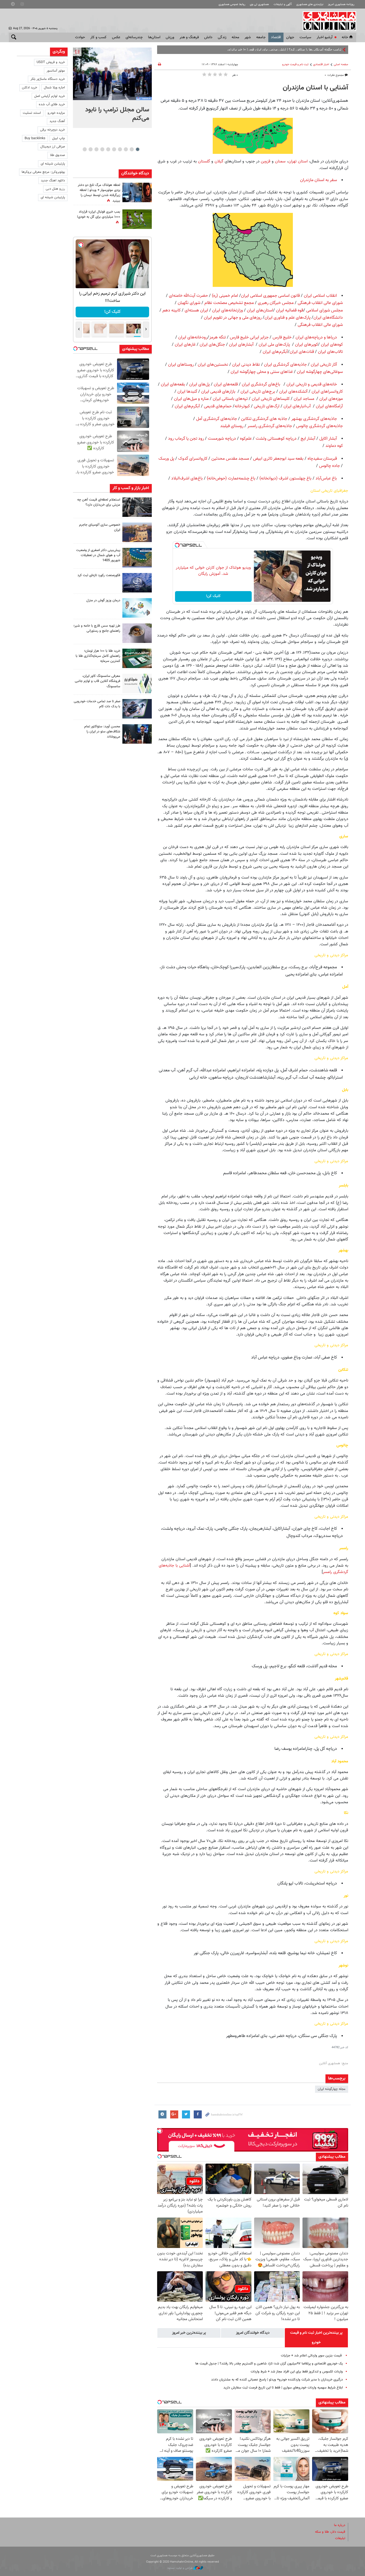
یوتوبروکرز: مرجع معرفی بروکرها (43, 172)
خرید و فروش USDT (51, 62)
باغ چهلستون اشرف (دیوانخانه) (286, 479)
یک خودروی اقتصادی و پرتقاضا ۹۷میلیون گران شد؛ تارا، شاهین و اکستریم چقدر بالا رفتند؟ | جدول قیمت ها (269, 2364)
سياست (305, 37)
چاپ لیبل (59, 138)
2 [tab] (132, 149)
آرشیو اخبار (325, 37)
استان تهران (298, 161)
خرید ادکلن (30, 88)
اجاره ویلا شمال (54, 88)
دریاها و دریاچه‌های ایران (316, 337)
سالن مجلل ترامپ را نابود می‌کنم (117, 114)
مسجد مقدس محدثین (230, 459)
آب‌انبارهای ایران (297, 406)
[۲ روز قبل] (137, 633)
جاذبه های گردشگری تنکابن (264, 419)
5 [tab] (114, 149)
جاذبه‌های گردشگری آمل (217, 419)
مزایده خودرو (56, 113)
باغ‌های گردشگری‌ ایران (261, 385)
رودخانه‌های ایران (193, 337)
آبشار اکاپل (328, 439)
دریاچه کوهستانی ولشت (276, 439)
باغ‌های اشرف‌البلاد (187, 479)
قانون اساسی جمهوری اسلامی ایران (270, 296)
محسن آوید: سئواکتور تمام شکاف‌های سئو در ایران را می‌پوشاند (102, 732)
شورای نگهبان (189, 303)
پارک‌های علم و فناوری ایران (288, 318)
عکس (116, 37)
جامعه (261, 37)
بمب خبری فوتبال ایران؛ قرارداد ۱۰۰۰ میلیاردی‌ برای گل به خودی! (99, 214)
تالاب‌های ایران (330, 352)
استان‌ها (154, 37)
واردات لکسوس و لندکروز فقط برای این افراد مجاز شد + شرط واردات (297, 2372)
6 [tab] (108, 149)
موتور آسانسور (56, 71)
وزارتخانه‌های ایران (228, 311)
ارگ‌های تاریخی (267, 406)
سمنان (280, 161)
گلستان (203, 161)
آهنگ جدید (57, 121)
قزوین (266, 161)
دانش (208, 37)
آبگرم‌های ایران (275, 352)
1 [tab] (137, 149)
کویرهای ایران (306, 345)
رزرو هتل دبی (55, 189)
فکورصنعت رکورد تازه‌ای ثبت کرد (99, 575)
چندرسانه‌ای (134, 37)
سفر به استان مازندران (319, 180)
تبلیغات (340, 2538)
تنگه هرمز (218, 337)
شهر (248, 37)
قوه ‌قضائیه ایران (290, 311)
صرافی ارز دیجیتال (53, 147)
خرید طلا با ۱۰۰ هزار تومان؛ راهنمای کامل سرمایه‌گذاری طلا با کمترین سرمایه (98, 656)
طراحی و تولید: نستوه (180, 2568)
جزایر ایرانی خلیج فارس (249, 337)
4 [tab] (120, 149)
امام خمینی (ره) (225, 296)
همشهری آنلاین (327, 21)
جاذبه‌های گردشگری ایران (285, 365)
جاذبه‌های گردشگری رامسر (270, 426)
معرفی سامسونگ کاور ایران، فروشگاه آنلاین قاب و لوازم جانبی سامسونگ (98, 681)
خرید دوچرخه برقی (53, 130)
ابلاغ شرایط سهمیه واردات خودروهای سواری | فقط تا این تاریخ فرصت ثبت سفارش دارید (283, 2388)
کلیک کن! (213, 596)
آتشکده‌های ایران (293, 392)
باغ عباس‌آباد (326, 479)
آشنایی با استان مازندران (315, 88)
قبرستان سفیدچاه (322, 459)
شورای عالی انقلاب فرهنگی (320, 303)
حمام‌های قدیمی (218, 406)
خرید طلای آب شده (52, 104)
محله (235, 37)
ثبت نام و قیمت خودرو (295, 65)
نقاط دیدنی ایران (246, 365)
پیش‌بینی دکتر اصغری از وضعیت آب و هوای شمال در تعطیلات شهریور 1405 (98, 555)
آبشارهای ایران (241, 345)
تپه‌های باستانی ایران (230, 399)
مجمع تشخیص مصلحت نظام (229, 303)
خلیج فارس (282, 337)
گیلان (218, 161)
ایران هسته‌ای (196, 311)
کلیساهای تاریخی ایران (271, 399)
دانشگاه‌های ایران (328, 318)
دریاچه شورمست (222, 439)
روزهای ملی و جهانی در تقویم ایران (233, 318)
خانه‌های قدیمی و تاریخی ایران (312, 385)
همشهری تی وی (259, 4)
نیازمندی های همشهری (310, 4)
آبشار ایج (308, 439)
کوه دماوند (334, 446)
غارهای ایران (185, 345)
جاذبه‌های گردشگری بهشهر (314, 419)
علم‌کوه (246, 439)
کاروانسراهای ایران (327, 392)
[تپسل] (177, 545)
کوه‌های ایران (332, 345)
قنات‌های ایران (302, 352)
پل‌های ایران (199, 385)
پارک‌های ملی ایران (274, 345)
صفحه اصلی (341, 65)
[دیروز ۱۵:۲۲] (137, 558)
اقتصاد (276, 37)
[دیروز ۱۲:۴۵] (137, 583)
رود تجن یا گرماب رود (186, 439)
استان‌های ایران (260, 311)
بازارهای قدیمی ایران (218, 392)
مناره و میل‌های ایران (191, 399)
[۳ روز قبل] (137, 734)
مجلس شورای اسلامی (325, 311)
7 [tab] (102, 149)
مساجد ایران (304, 399)
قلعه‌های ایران (226, 385)
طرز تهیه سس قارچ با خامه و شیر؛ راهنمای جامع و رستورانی (97, 628)
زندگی (222, 37)
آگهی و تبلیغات (283, 4)
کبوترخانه (242, 406)
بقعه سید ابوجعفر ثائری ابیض (278, 459)
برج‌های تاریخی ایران (258, 392)
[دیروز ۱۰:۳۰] (137, 192)
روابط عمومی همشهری (232, 4)
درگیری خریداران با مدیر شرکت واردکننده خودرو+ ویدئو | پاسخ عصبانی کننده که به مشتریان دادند (277, 2380)
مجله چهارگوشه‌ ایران (332, 2089)
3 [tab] (126, 149)
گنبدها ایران (187, 392)
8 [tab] (96, 149)
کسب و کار (98, 37)
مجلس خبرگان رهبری (276, 303)
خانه (345, 37)
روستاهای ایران (181, 365)
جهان (290, 37)
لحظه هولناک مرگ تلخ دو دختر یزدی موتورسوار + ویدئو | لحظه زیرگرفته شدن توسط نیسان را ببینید (99, 193)
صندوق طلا (57, 155)
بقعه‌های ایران (173, 385)
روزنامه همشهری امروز (341, 4)
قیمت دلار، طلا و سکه (330, 2532)
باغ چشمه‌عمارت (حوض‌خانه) (231, 479)
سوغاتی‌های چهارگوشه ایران (320, 372)
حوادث (80, 37)
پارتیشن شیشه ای (53, 164)
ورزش (170, 37)
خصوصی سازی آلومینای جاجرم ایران (100, 527)
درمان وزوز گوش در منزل (103, 600)
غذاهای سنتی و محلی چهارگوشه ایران (262, 372)
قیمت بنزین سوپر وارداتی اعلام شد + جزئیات (312, 2356)
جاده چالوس (329, 466)
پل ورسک (166, 459)
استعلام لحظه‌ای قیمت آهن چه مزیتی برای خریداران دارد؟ (99, 502)
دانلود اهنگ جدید (53, 181)
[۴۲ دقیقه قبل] (112, 74)
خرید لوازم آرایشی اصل (50, 96)
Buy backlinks (35, 138)
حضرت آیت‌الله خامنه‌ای (188, 296)
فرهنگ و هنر (189, 37)
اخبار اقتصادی (321, 65)
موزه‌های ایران (331, 399)
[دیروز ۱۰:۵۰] (137, 219)
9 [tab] (90, 149)
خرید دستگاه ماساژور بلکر (48, 79)
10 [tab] (85, 149)
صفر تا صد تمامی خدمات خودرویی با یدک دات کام (97, 704)
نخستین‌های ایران (213, 365)
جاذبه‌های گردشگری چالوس (319, 426)
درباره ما (340, 2525)
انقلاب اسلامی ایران (320, 296)
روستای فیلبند (232, 426)
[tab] (316, 2338)
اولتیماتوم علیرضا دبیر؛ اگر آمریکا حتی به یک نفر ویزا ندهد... (300, 50)
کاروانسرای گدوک (193, 459)
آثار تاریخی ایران (324, 365)
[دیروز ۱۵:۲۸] (137, 507)
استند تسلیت (32, 113)
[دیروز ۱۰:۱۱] (137, 608)
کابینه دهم (172, 311)
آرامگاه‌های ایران (329, 406)
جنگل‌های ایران (212, 345)
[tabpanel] (112, 88)
